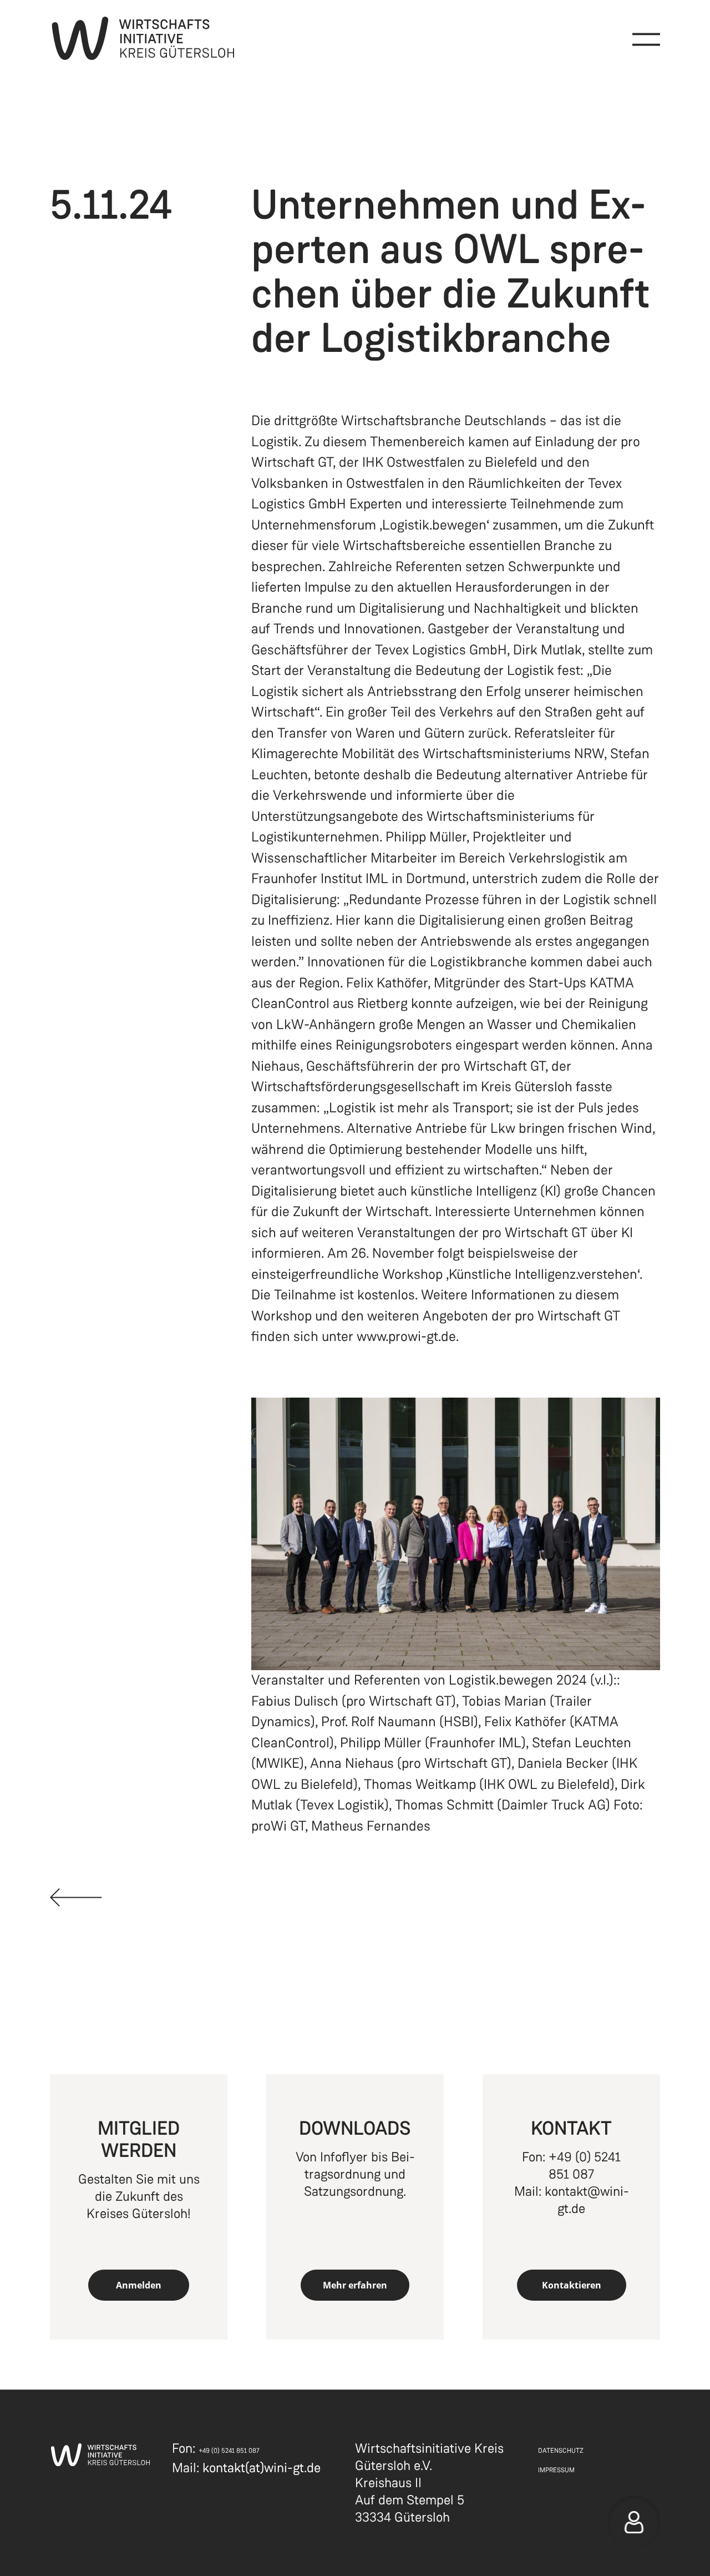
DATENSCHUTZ (561, 2451)
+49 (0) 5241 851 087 (585, 2166)
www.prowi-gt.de (406, 1337)
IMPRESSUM (556, 2470)
